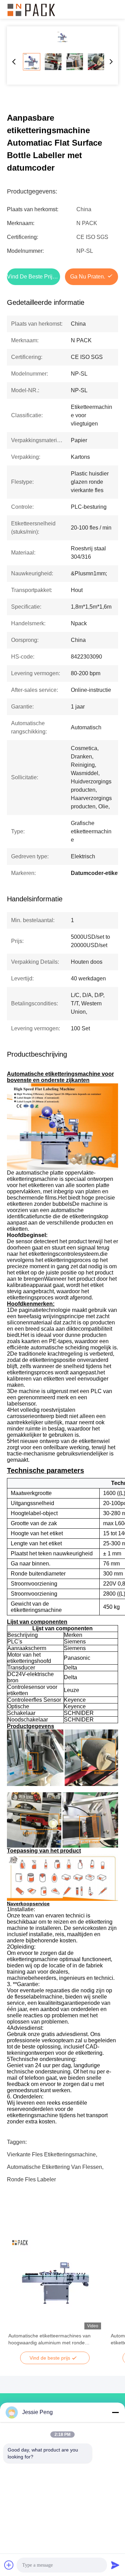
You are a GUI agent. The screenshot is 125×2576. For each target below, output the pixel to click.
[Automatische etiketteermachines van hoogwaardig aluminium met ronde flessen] (55, 2283)
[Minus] (115, 2412)
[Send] (115, 2565)
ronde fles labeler (31, 2179)
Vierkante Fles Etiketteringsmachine (51, 2154)
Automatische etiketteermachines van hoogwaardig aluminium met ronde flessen (49, 2339)
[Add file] (9, 2565)
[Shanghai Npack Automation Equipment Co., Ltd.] (31, 9)
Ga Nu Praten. (88, 277)
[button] (17, 2295)
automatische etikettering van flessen (55, 2167)
